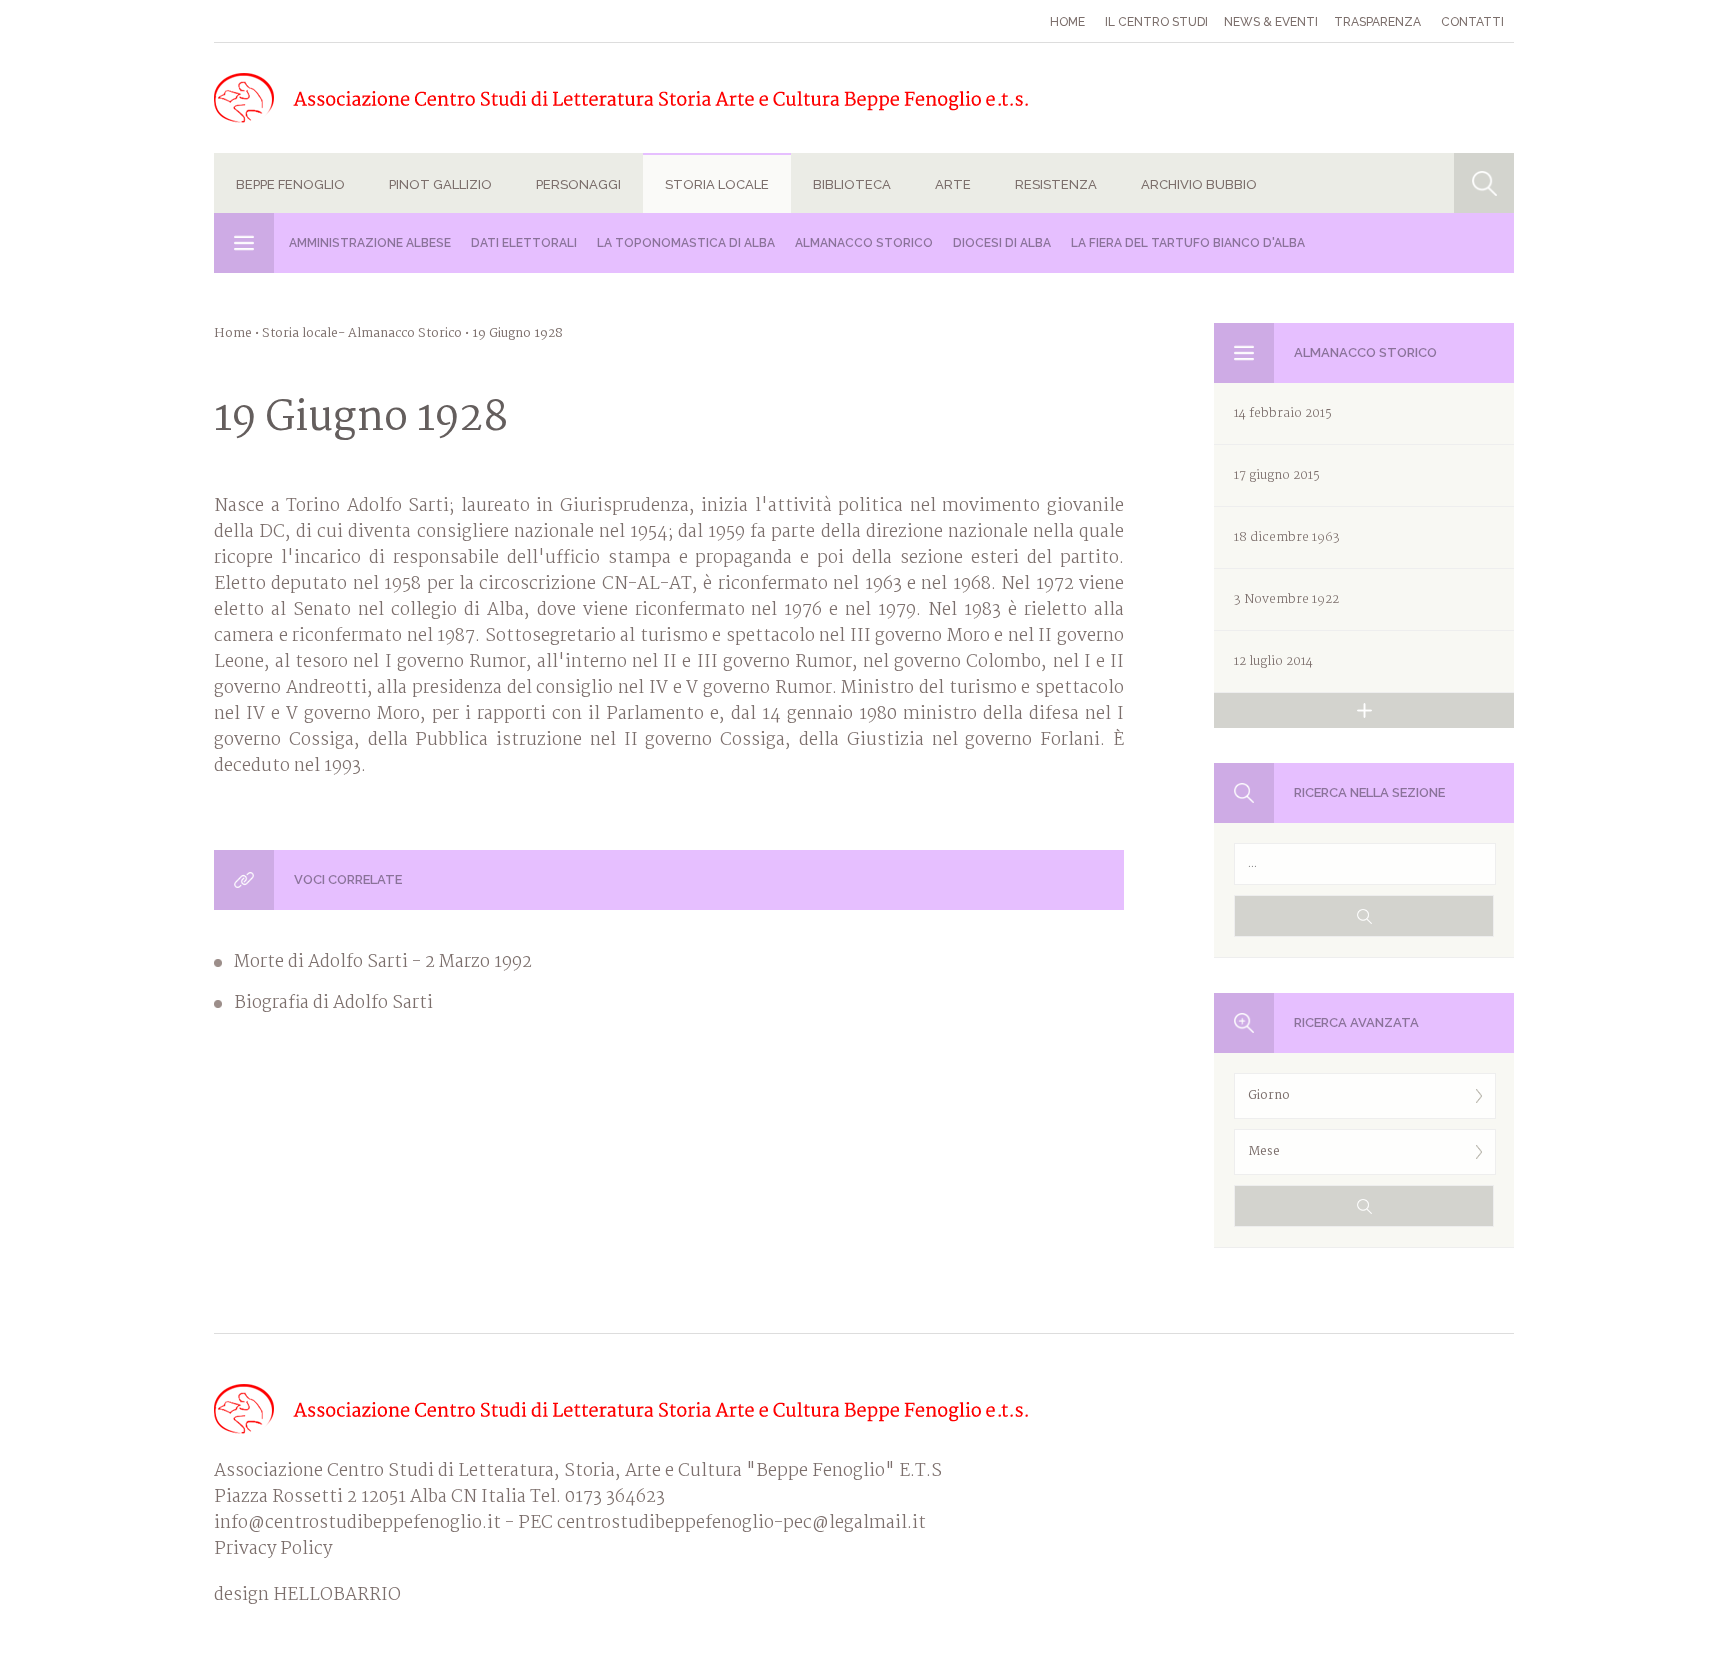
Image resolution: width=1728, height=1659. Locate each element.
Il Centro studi (1156, 22)
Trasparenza (1377, 22)
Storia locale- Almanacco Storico (362, 333)
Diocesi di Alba (1002, 243)
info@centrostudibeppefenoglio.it (357, 1523)
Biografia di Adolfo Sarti (333, 1004)
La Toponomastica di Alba (686, 243)
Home (1067, 22)
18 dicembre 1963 (1287, 537)
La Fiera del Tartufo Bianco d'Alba (1188, 243)
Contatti (1472, 22)
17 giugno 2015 (1277, 475)
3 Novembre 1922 (1286, 599)
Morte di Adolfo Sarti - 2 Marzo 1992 (383, 963)
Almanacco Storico (864, 243)
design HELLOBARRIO (307, 1596)
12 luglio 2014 (1273, 661)
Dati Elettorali (524, 243)
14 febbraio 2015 (1283, 413)
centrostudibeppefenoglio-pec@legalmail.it (741, 1523)
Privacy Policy (273, 1549)
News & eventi (1271, 22)
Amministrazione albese (370, 243)
